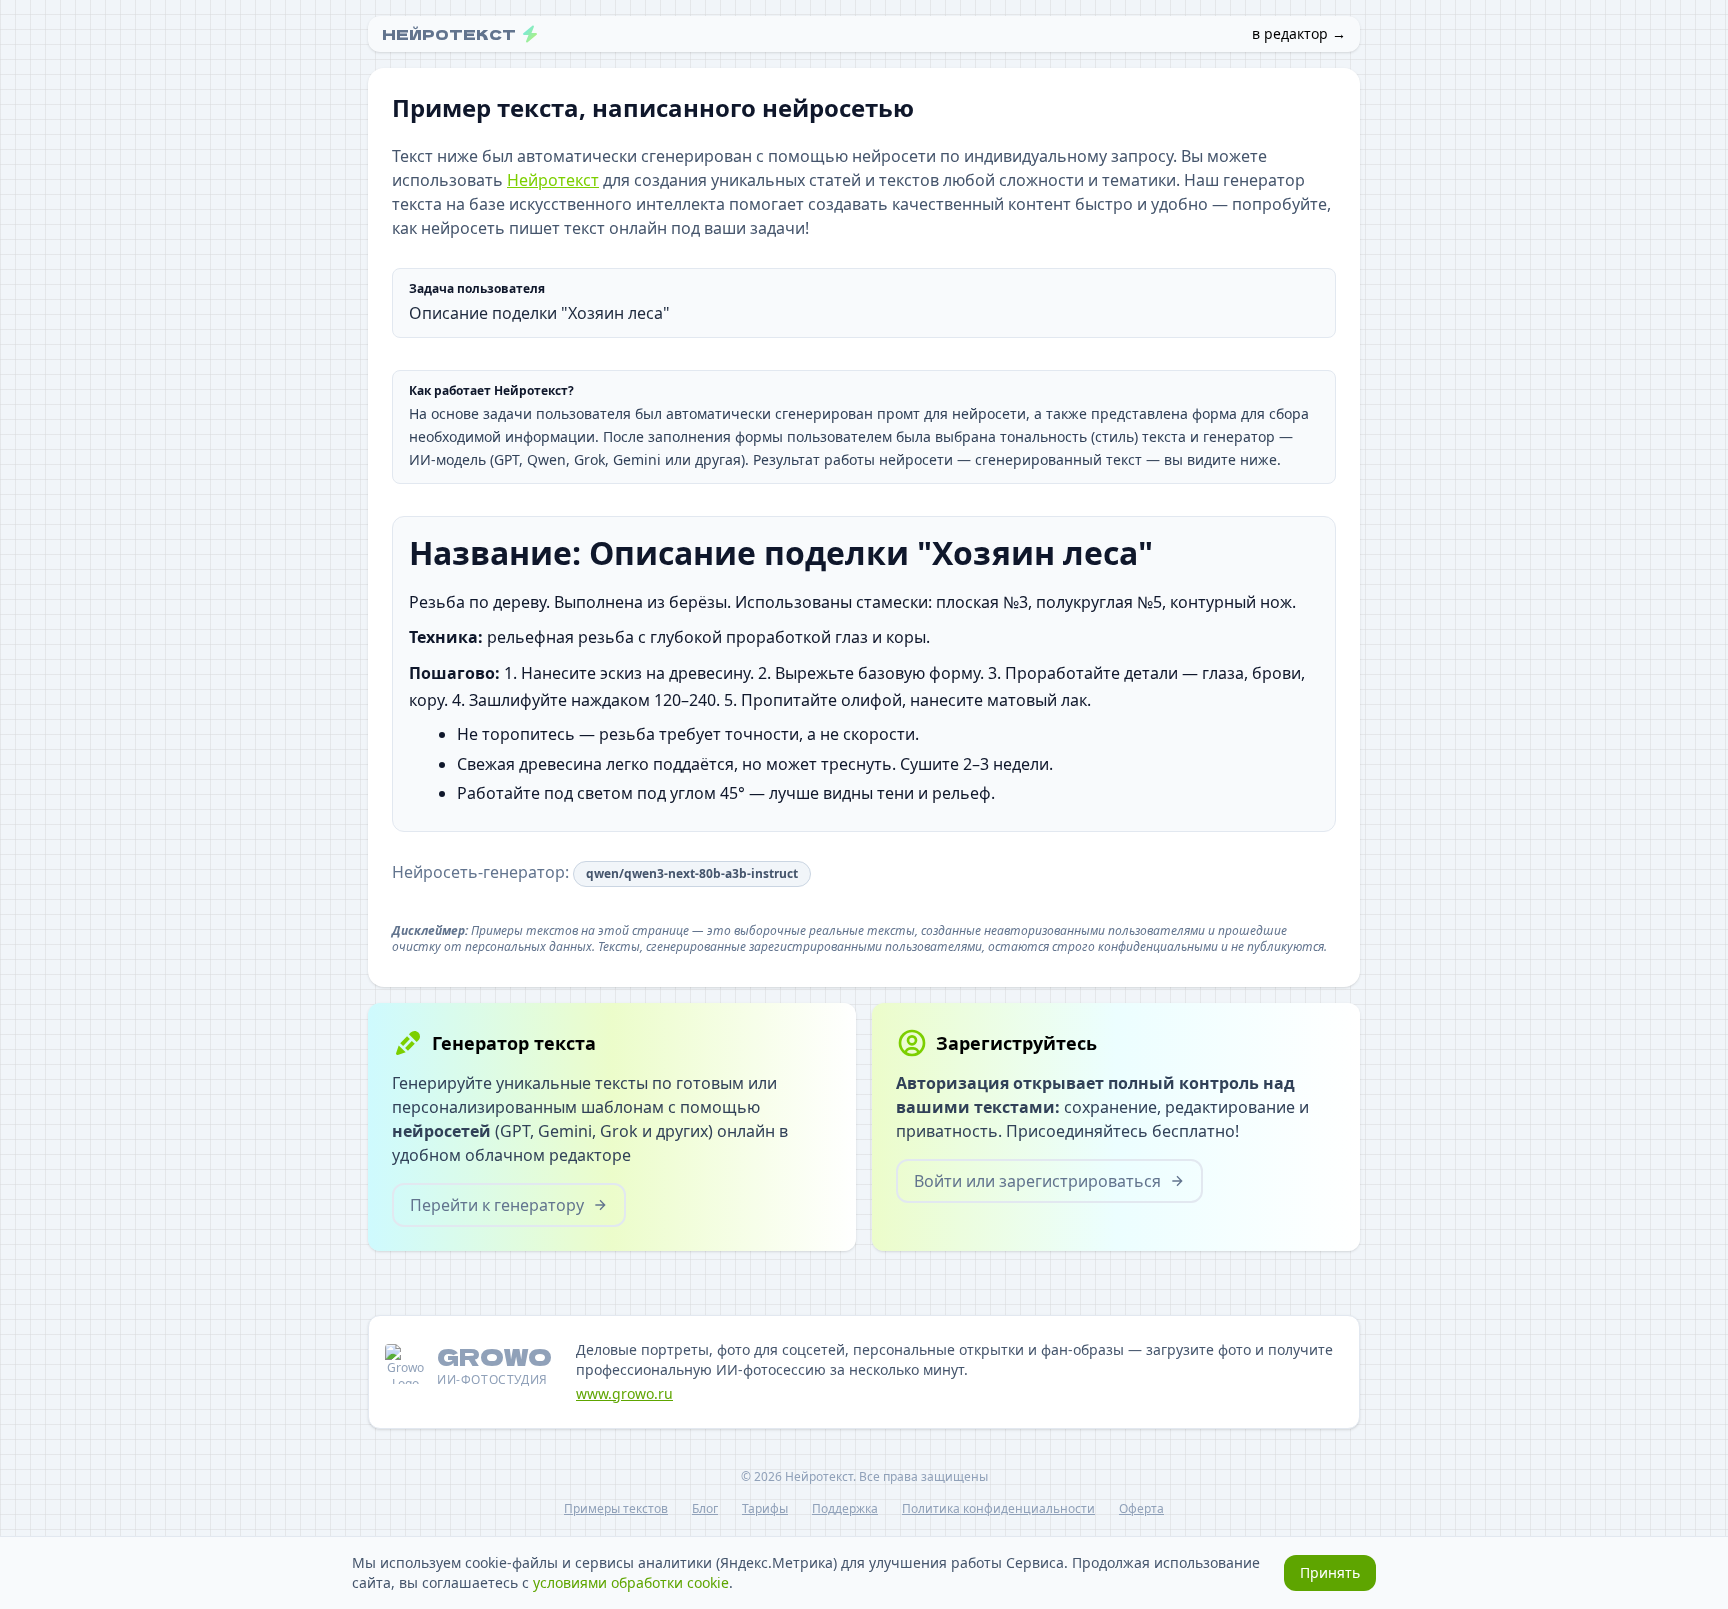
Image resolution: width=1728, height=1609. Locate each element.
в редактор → (1299, 33)
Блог (705, 1509)
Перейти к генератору (497, 1205)
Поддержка (845, 1509)
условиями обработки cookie (631, 1582)
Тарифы (765, 1509)
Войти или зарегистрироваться (1037, 1181)
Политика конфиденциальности (998, 1509)
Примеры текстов (616, 1509)
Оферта (1141, 1509)
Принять (1330, 1572)
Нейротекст (553, 180)
